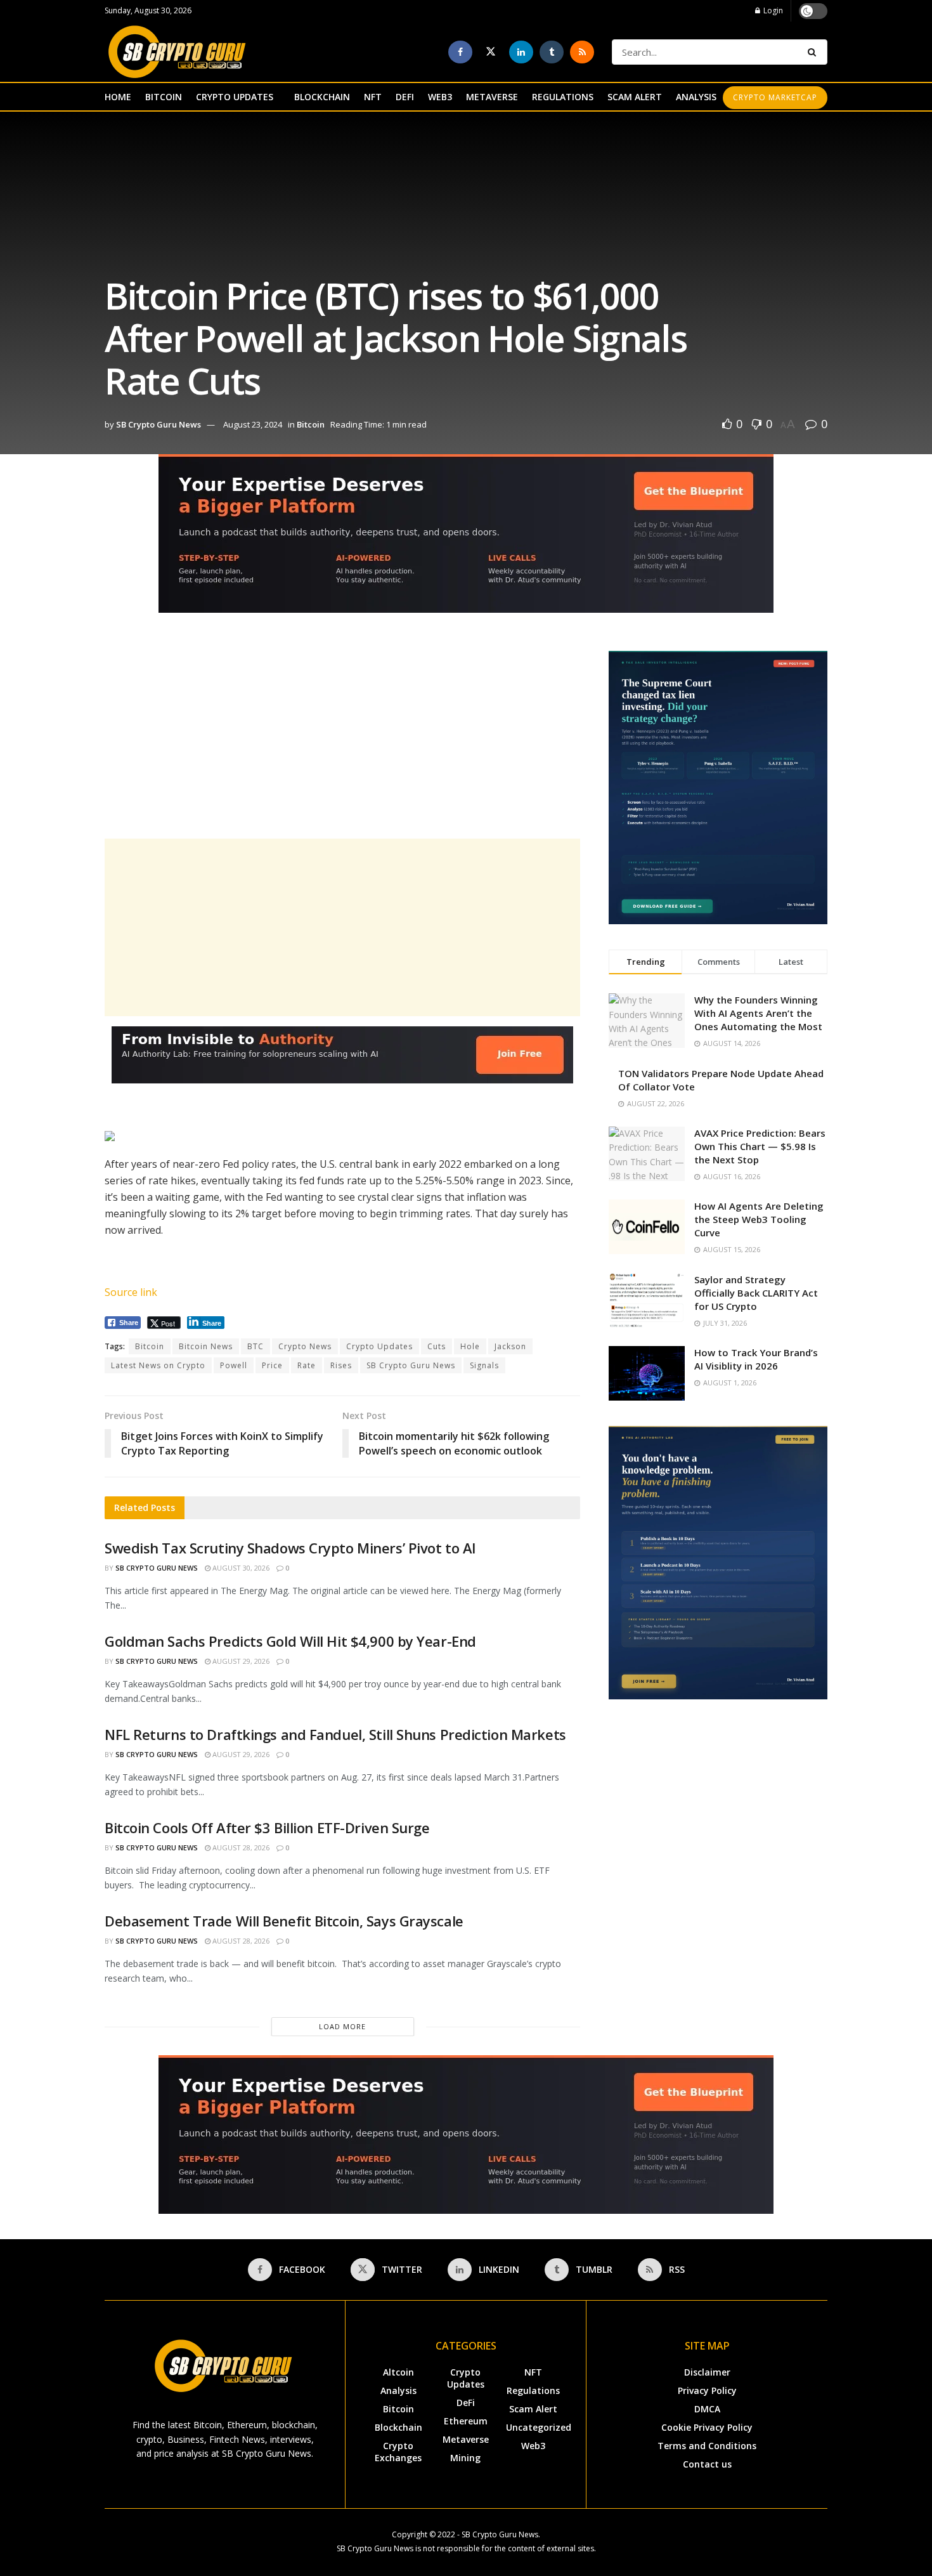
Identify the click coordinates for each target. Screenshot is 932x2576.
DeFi (466, 2403)
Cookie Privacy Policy (707, 2427)
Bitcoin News (206, 1346)
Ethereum (466, 2421)
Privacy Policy (707, 2390)
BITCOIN (164, 97)
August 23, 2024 (253, 424)
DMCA (707, 2409)
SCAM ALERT (635, 97)
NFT (373, 97)
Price (272, 1365)
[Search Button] (814, 52)
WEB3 (440, 97)
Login (772, 10)
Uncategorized (539, 2427)
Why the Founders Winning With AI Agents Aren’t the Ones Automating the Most (758, 1013)
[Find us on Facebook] (460, 52)
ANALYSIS (696, 97)
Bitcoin (311, 424)
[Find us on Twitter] (491, 52)
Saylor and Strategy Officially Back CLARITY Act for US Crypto (756, 1293)
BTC (256, 1346)
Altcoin (398, 2372)
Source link (131, 1292)
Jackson (510, 1346)
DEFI (405, 97)
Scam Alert (533, 2409)
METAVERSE (492, 97)
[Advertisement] (342, 740)
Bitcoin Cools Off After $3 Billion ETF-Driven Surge (267, 1827)
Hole (470, 1346)
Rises (341, 1365)
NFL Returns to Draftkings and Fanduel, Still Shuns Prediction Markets (335, 1734)
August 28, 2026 (240, 1847)
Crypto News (305, 1346)
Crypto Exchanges (398, 2452)
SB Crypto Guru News (159, 424)
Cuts (437, 1346)
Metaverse (466, 2439)
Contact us (707, 2464)
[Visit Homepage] (177, 52)
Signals (484, 1365)
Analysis (398, 2390)
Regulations (533, 2390)
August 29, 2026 (240, 1661)
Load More (342, 2026)
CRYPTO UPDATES (235, 97)
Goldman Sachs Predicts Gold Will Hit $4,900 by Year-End (290, 1641)
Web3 (533, 2446)
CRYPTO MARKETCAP (775, 97)
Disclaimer (707, 2372)
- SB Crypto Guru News (498, 2534)
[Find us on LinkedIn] (521, 52)
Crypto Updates (379, 1346)
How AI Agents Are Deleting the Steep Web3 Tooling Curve (759, 1219)
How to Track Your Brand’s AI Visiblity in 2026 (756, 1359)
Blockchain (398, 2427)
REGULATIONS (563, 97)
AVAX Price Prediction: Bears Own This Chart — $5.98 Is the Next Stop (760, 1146)
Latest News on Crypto (158, 1365)
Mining (465, 2458)
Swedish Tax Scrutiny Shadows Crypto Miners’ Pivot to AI (290, 1548)
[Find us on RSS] (582, 52)
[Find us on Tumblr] (552, 52)
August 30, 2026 (240, 1568)
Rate (307, 1365)
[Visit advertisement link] (466, 543)
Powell (234, 1365)
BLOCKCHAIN (322, 97)
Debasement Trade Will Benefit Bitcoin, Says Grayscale (284, 1921)
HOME (118, 97)
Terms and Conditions (707, 2446)
